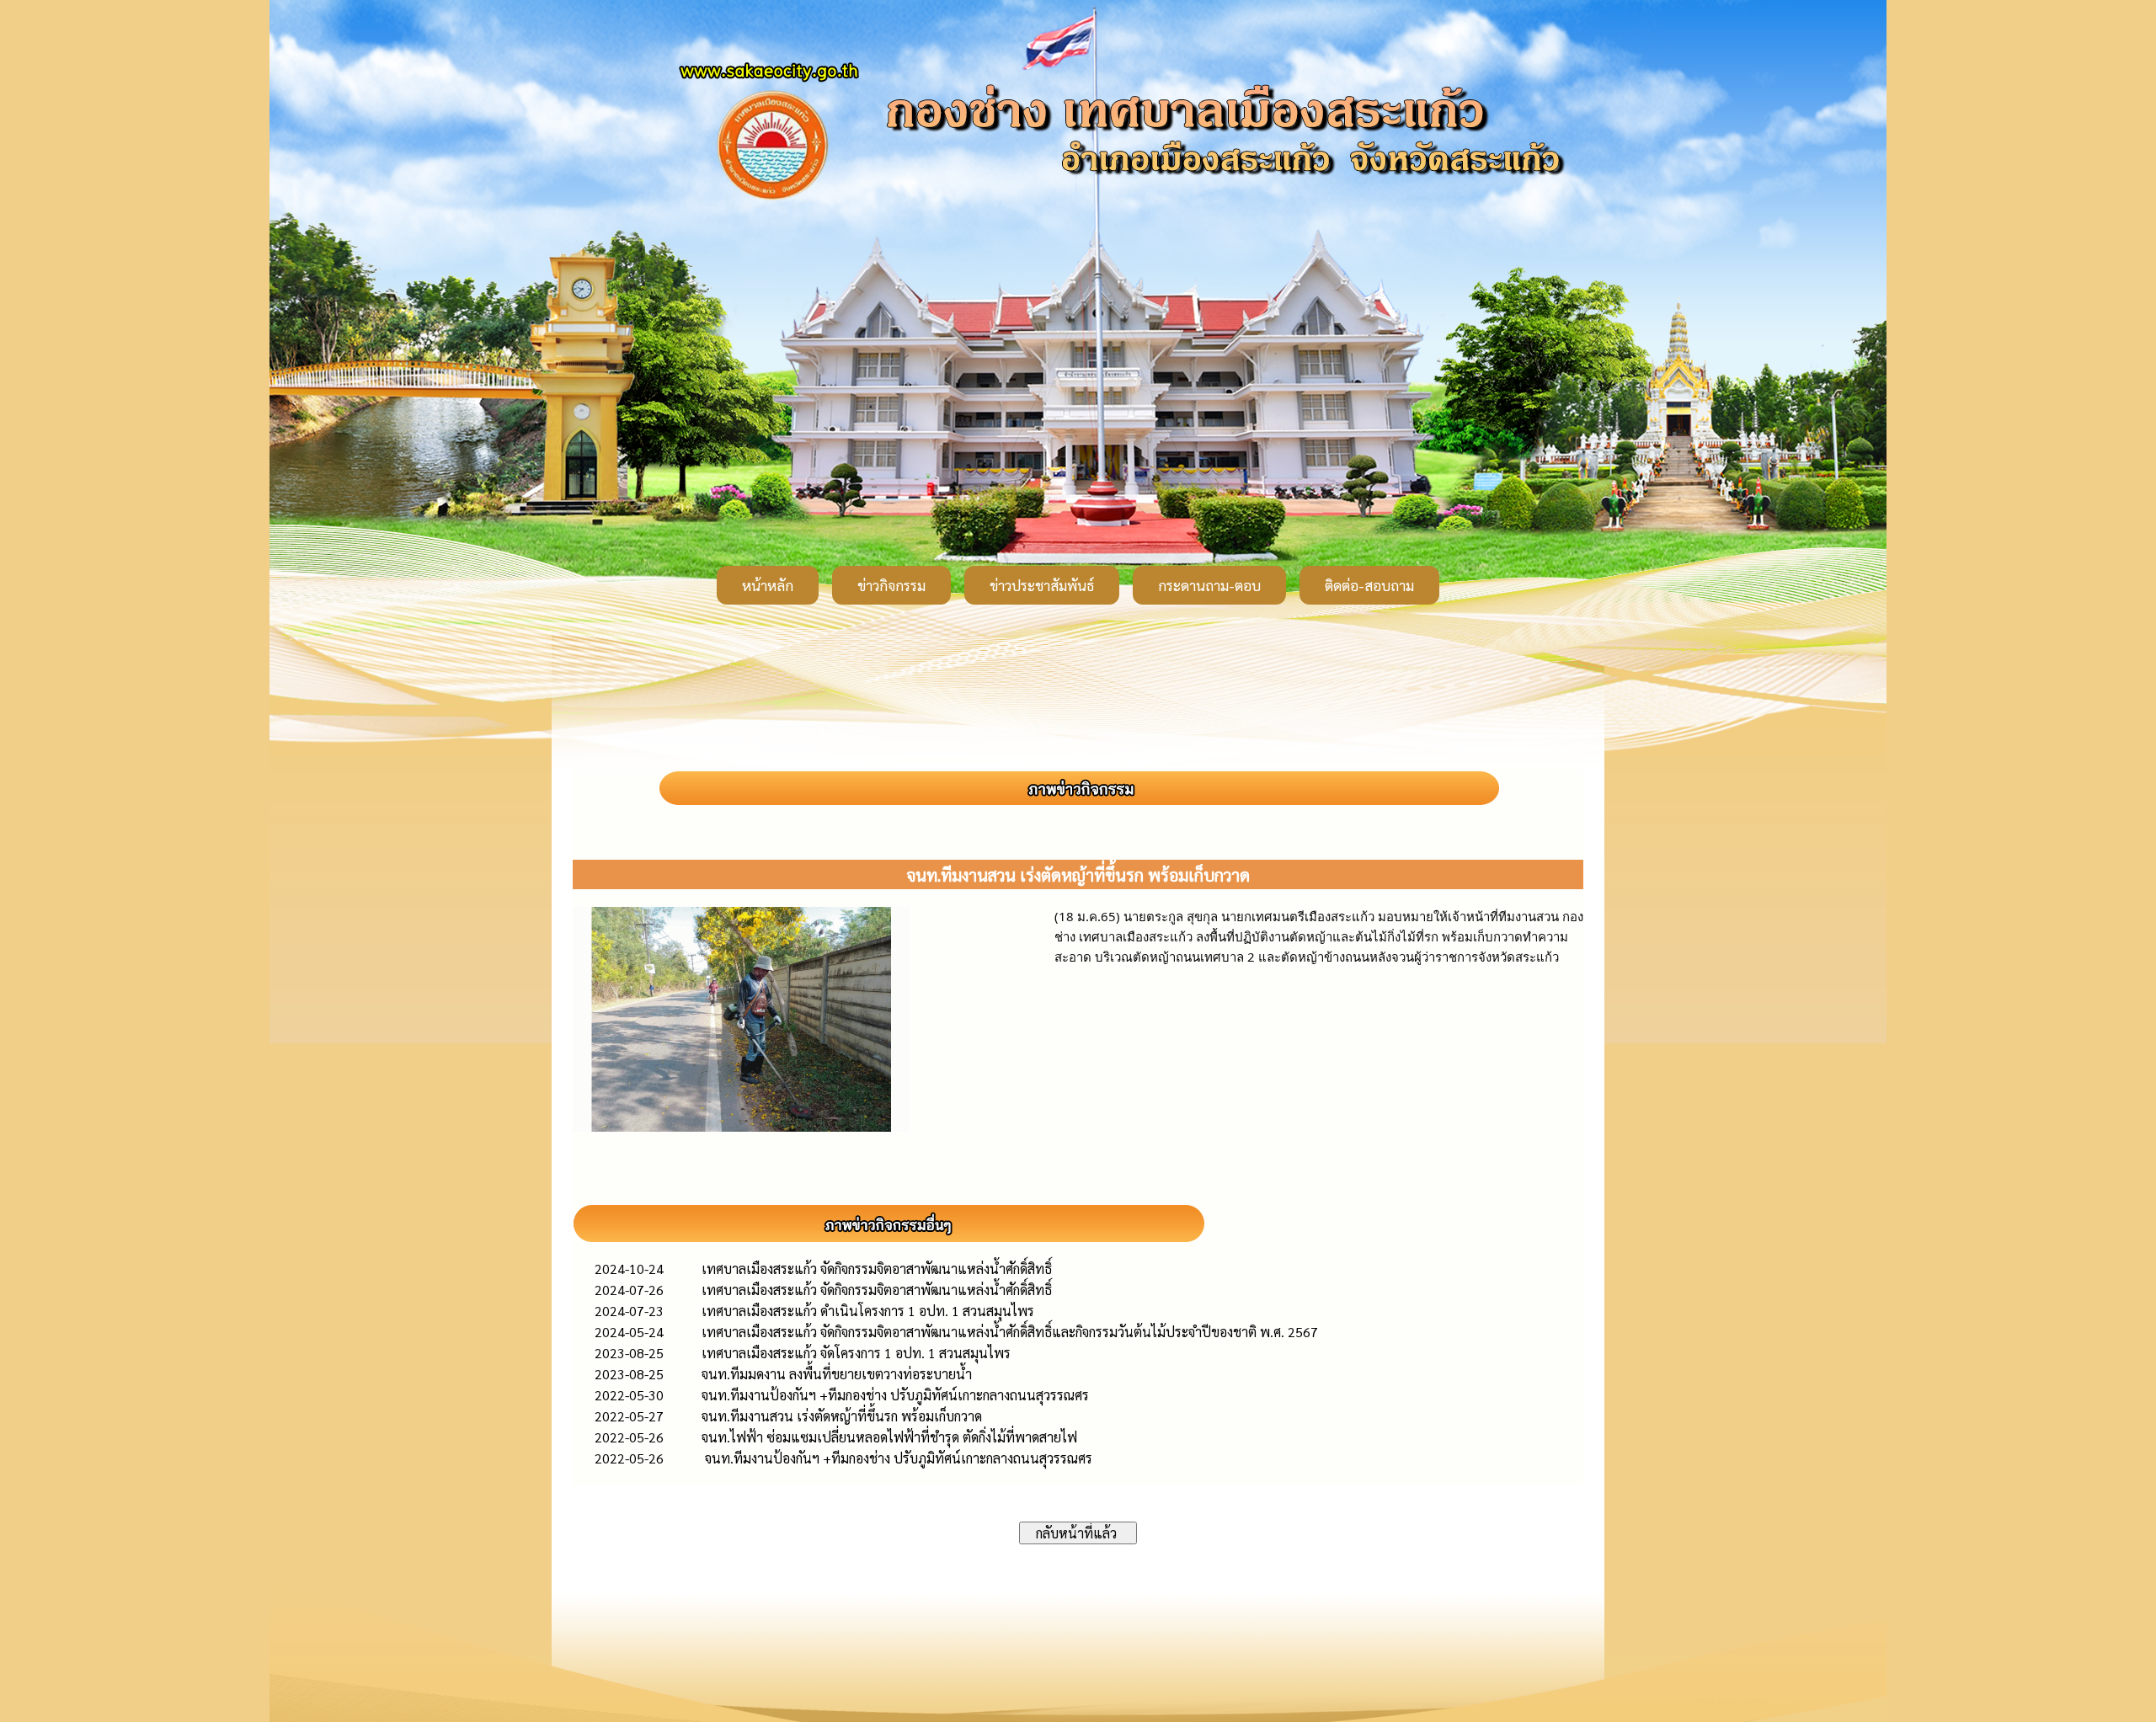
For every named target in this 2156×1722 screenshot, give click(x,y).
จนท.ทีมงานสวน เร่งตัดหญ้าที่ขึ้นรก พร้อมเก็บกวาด (842, 1416)
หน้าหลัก (768, 585)
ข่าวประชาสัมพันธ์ (1042, 585)
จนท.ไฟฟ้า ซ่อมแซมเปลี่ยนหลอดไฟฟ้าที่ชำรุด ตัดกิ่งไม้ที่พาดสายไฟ (889, 1437)
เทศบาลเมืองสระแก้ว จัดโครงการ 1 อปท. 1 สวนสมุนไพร (856, 1353)
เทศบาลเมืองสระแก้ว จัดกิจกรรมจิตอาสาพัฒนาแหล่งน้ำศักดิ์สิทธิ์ (877, 1269)
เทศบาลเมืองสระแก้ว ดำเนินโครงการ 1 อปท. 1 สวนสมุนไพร (868, 1311)
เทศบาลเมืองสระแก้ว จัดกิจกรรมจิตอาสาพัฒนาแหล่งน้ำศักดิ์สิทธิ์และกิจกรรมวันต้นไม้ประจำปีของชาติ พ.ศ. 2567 (1010, 1332)
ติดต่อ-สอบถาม (1369, 585)
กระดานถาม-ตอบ (1209, 585)
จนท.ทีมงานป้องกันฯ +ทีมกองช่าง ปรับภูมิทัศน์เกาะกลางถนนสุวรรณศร (895, 1395)
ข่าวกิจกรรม (891, 585)
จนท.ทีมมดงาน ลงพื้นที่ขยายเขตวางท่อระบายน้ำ (837, 1374)
